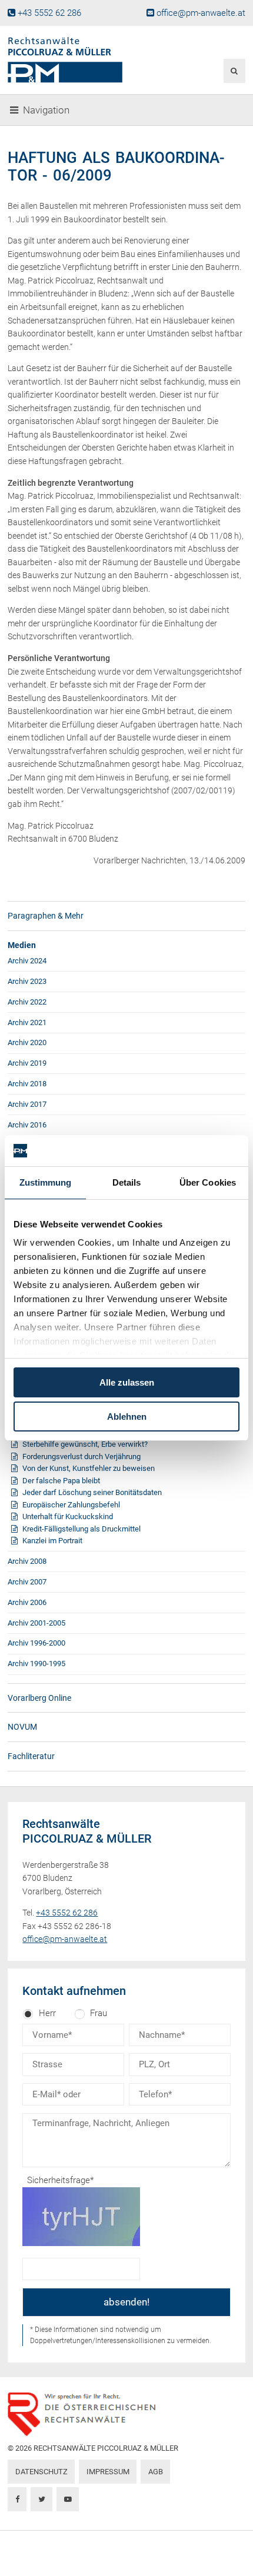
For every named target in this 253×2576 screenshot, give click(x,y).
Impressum (108, 2472)
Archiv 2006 (27, 1602)
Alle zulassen (127, 1382)
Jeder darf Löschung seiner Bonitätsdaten (92, 1492)
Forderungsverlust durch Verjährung (81, 1456)
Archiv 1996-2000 (36, 1643)
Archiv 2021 (27, 1022)
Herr (47, 2013)
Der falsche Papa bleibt (61, 1481)
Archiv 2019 (27, 1063)
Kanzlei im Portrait (52, 1541)
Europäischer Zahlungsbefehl (71, 1505)
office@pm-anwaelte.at (201, 13)
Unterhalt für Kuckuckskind (68, 1516)
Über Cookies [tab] (208, 1182)
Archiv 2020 (27, 1042)
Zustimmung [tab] (46, 1182)
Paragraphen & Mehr (46, 916)
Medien (22, 945)
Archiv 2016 (27, 1125)
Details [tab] (127, 1182)
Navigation (46, 110)
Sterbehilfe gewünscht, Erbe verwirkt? (85, 1444)
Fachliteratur (31, 1756)
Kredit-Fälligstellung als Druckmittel (81, 1529)
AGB (156, 2472)
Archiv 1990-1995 (36, 1664)
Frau (99, 2013)
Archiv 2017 (27, 1104)
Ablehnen (127, 1417)
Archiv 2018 (27, 1084)
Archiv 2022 (27, 1002)
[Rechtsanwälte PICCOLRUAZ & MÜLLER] (86, 60)
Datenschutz (41, 2472)
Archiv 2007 (27, 1582)
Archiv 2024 (27, 961)
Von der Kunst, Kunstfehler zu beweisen (89, 1468)
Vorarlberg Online (39, 1698)
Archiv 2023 (27, 981)
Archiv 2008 (27, 1561)
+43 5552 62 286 (49, 13)
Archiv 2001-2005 (36, 1623)
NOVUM (22, 1727)
